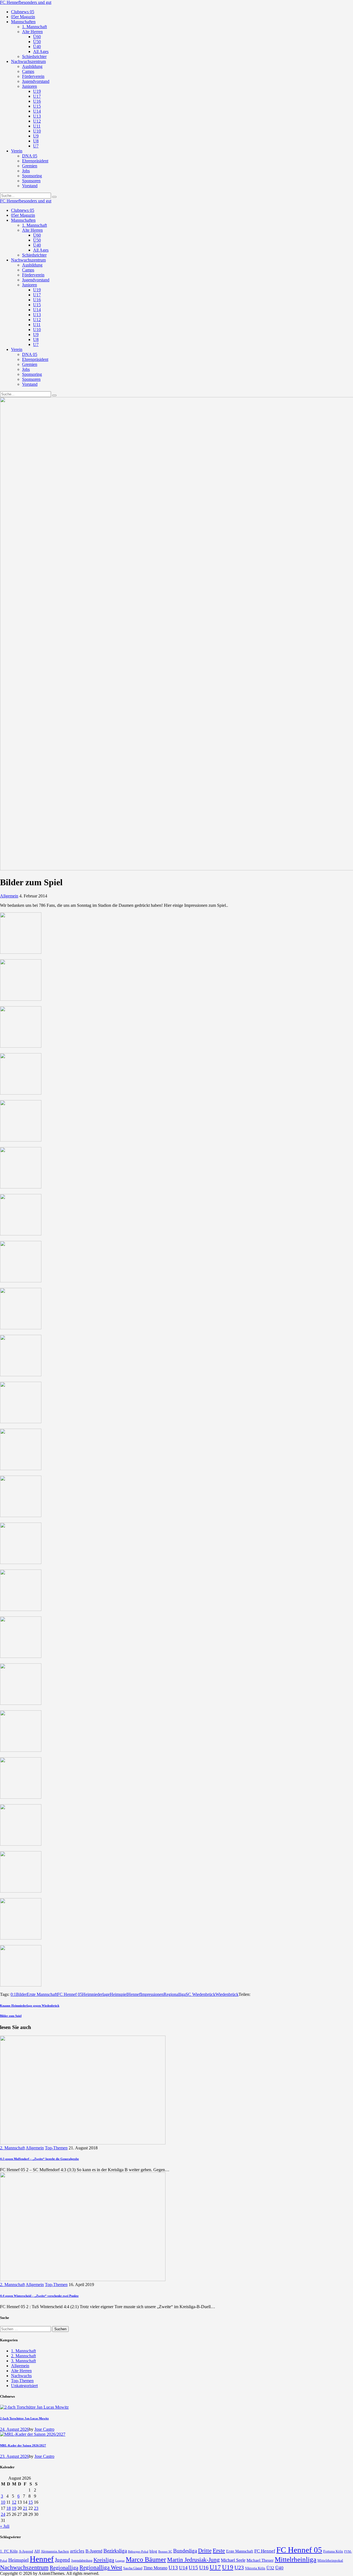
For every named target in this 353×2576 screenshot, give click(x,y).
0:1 (13, 1994)
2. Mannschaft (12, 2148)
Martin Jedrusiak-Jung (193, 2560)
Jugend (62, 2560)
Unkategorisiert (24, 2386)
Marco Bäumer (146, 2559)
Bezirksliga (115, 2551)
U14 (183, 2568)
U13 (173, 2568)
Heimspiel (119, 1994)
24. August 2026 (14, 2429)
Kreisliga (104, 2560)
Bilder (21, 1994)
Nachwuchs (21, 2376)
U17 (215, 2567)
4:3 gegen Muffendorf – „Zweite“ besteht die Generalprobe (39, 2159)
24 (3, 2514)
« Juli (5, 2526)
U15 (193, 2568)
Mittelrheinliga (295, 2559)
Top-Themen (56, 2148)
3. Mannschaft (23, 2361)
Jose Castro (44, 2429)
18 (9, 2508)
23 (36, 2508)
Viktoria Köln (255, 2568)
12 (14, 2502)
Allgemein (9, 896)
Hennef (134, 1994)
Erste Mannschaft (42, 1994)
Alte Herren (21, 2371)
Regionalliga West (101, 2567)
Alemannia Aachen (55, 2551)
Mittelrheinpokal (330, 2561)
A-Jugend (26, 2551)
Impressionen (152, 1994)
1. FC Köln (9, 2551)
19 (14, 2508)
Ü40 (279, 2568)
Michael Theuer (260, 2560)
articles (77, 2551)
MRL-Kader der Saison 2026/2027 (23, 2445)
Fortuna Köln (333, 2551)
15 (31, 2502)
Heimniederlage (96, 1994)
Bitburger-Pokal (138, 2552)
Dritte (205, 2551)
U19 (228, 2567)
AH (37, 2551)
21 (25, 2508)
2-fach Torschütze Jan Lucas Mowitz (24, 2418)
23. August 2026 (14, 2456)
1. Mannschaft (23, 2351)
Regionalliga (175, 1994)
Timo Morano (155, 2568)
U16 (204, 2567)
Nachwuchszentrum (24, 2567)
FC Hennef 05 (70, 1994)
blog (153, 2551)
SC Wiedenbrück (200, 1994)
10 (3, 2502)
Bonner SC (165, 2551)
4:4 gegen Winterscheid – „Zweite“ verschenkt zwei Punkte (39, 2296)
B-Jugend (94, 2551)
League (120, 2561)
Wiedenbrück (227, 1994)
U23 (239, 2567)
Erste (219, 2550)
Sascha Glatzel (133, 2568)
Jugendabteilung (82, 2561)
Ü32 (270, 2568)
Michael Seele (233, 2560)
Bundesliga (185, 2551)
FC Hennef (265, 2551)
